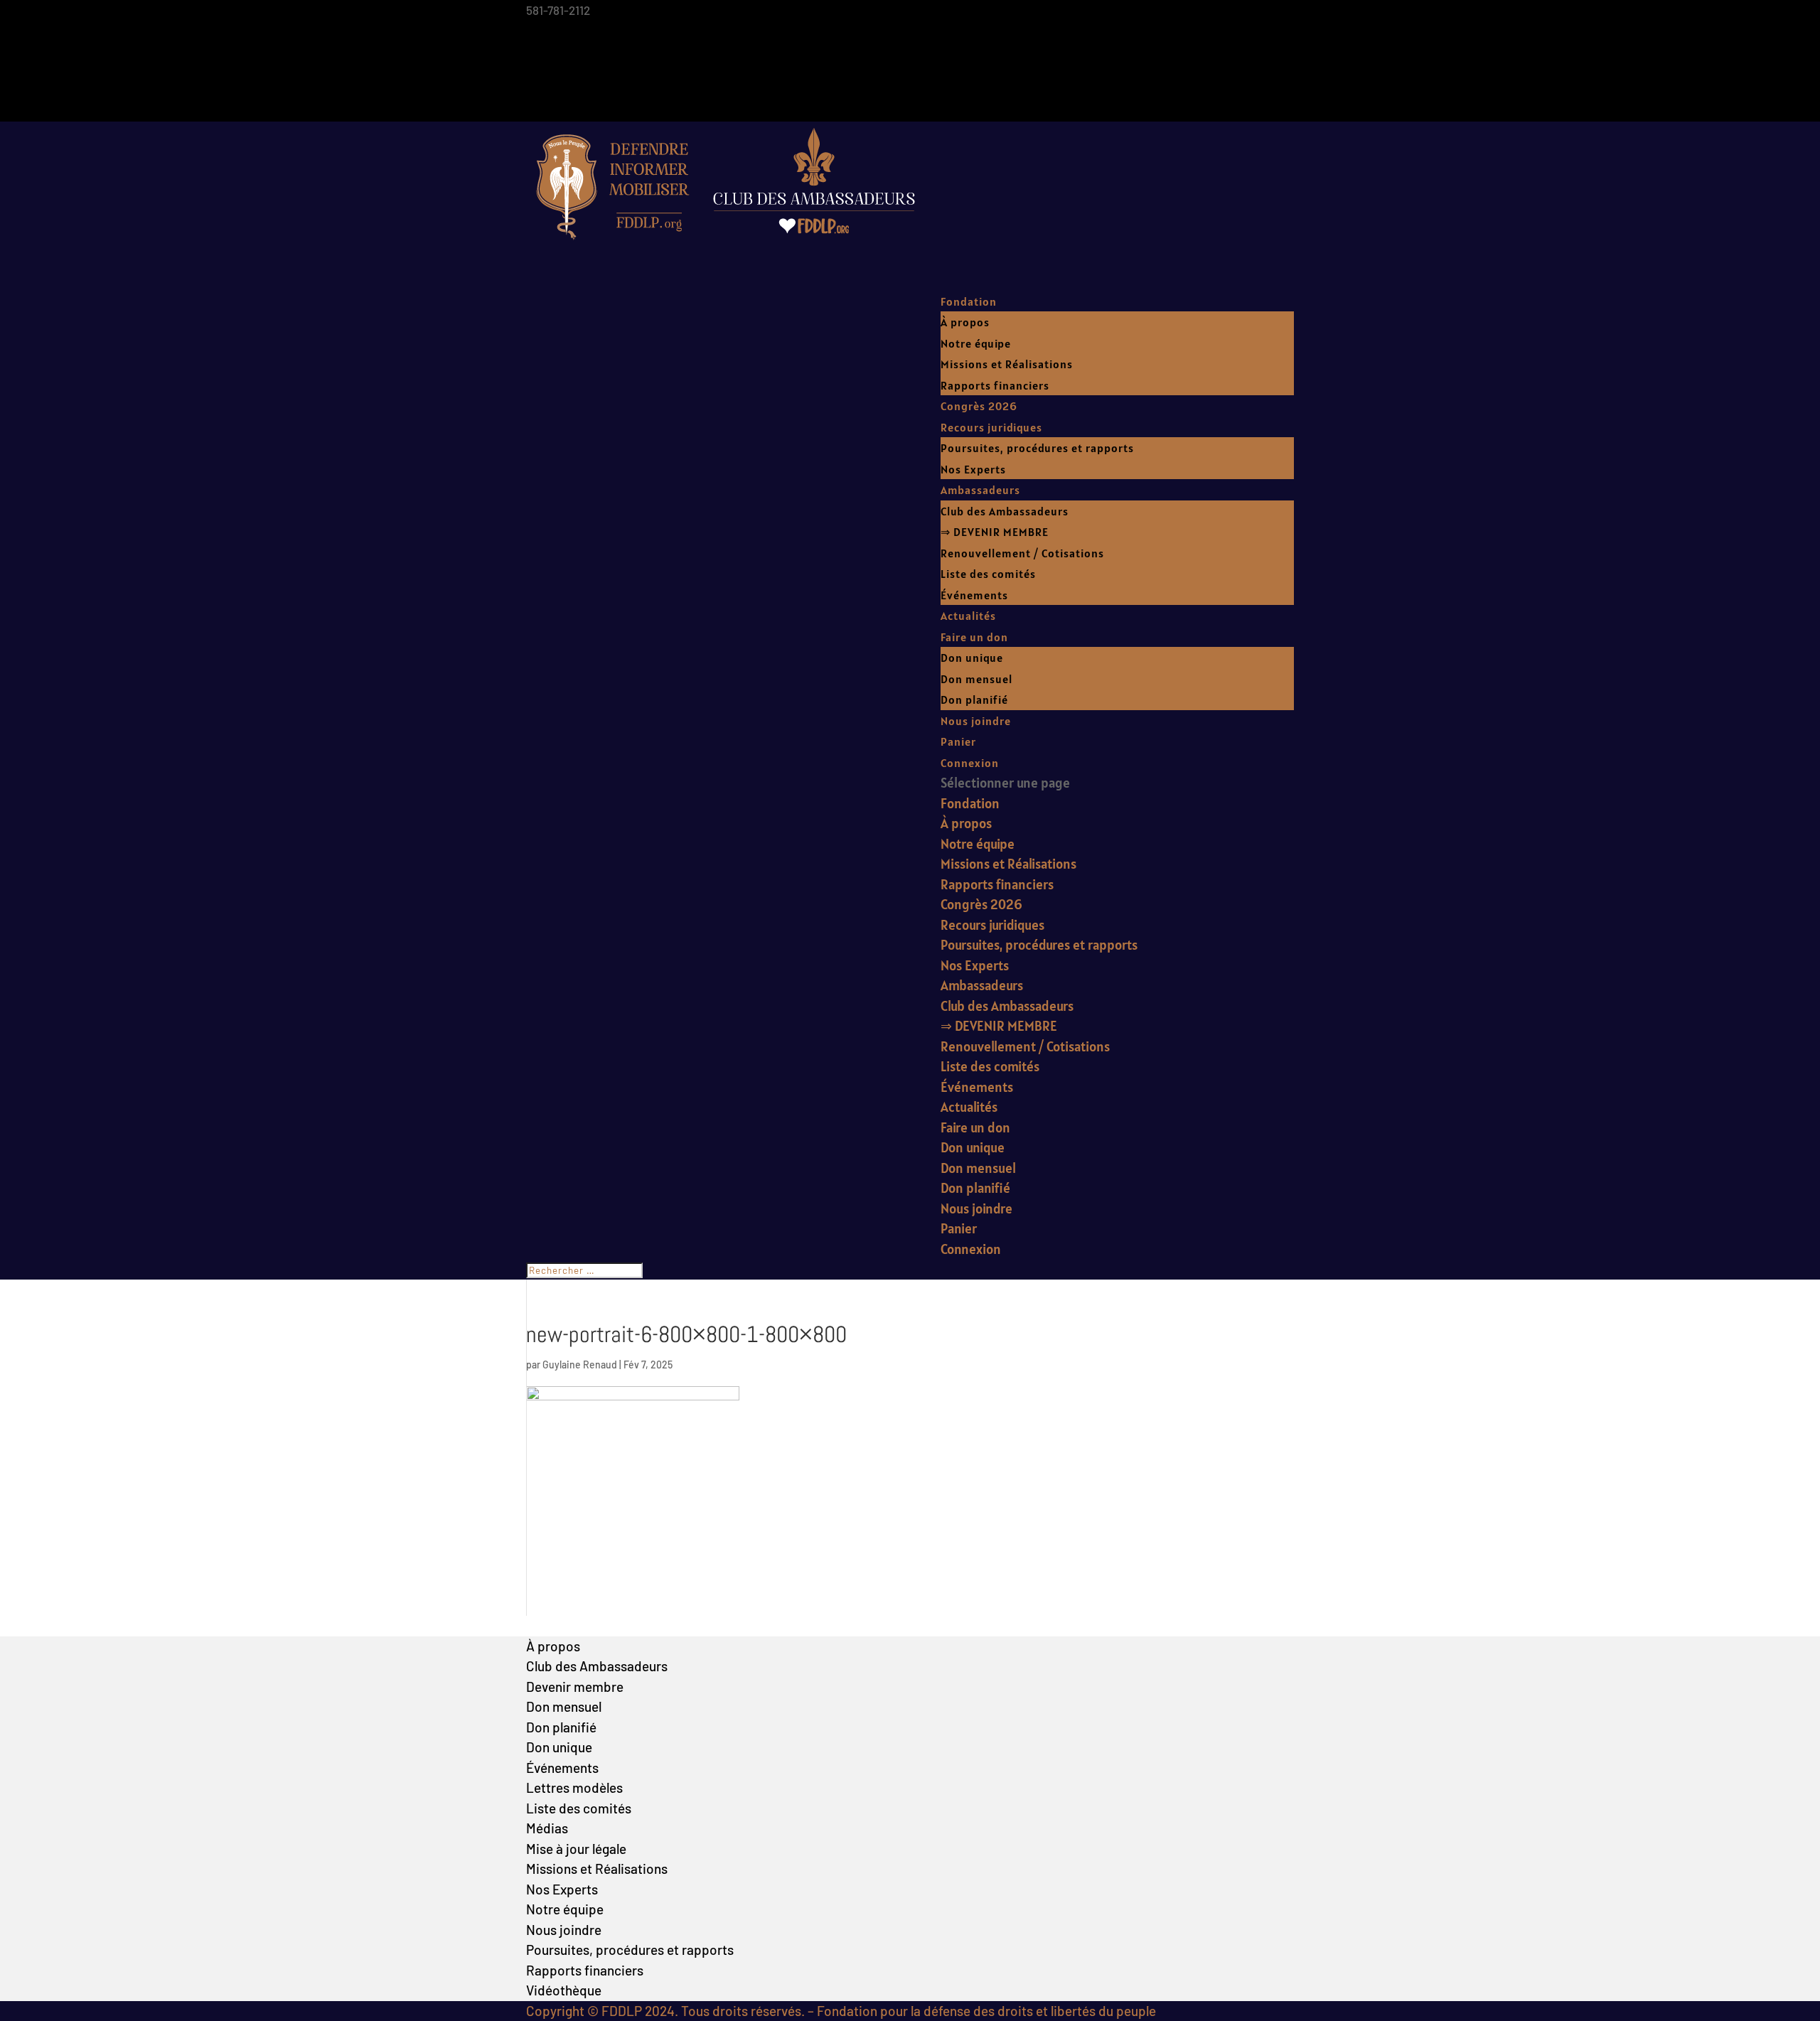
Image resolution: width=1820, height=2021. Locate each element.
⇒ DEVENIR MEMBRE (995, 532)
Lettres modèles (574, 1787)
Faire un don (974, 637)
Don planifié (974, 699)
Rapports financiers (995, 385)
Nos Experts (973, 469)
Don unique (972, 658)
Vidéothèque (564, 1990)
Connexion (970, 763)
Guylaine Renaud (580, 1365)
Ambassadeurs (980, 490)
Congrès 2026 (979, 406)
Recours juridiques (991, 427)
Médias (547, 1828)
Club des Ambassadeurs (1005, 511)
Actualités (968, 616)
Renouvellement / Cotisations (1022, 553)
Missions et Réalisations (1007, 364)
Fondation (969, 301)
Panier (958, 741)
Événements (974, 595)
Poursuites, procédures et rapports (1037, 448)
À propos (965, 322)
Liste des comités (988, 574)
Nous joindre (976, 721)
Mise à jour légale (576, 1849)
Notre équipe (976, 343)
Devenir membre (575, 1687)
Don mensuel (976, 679)
